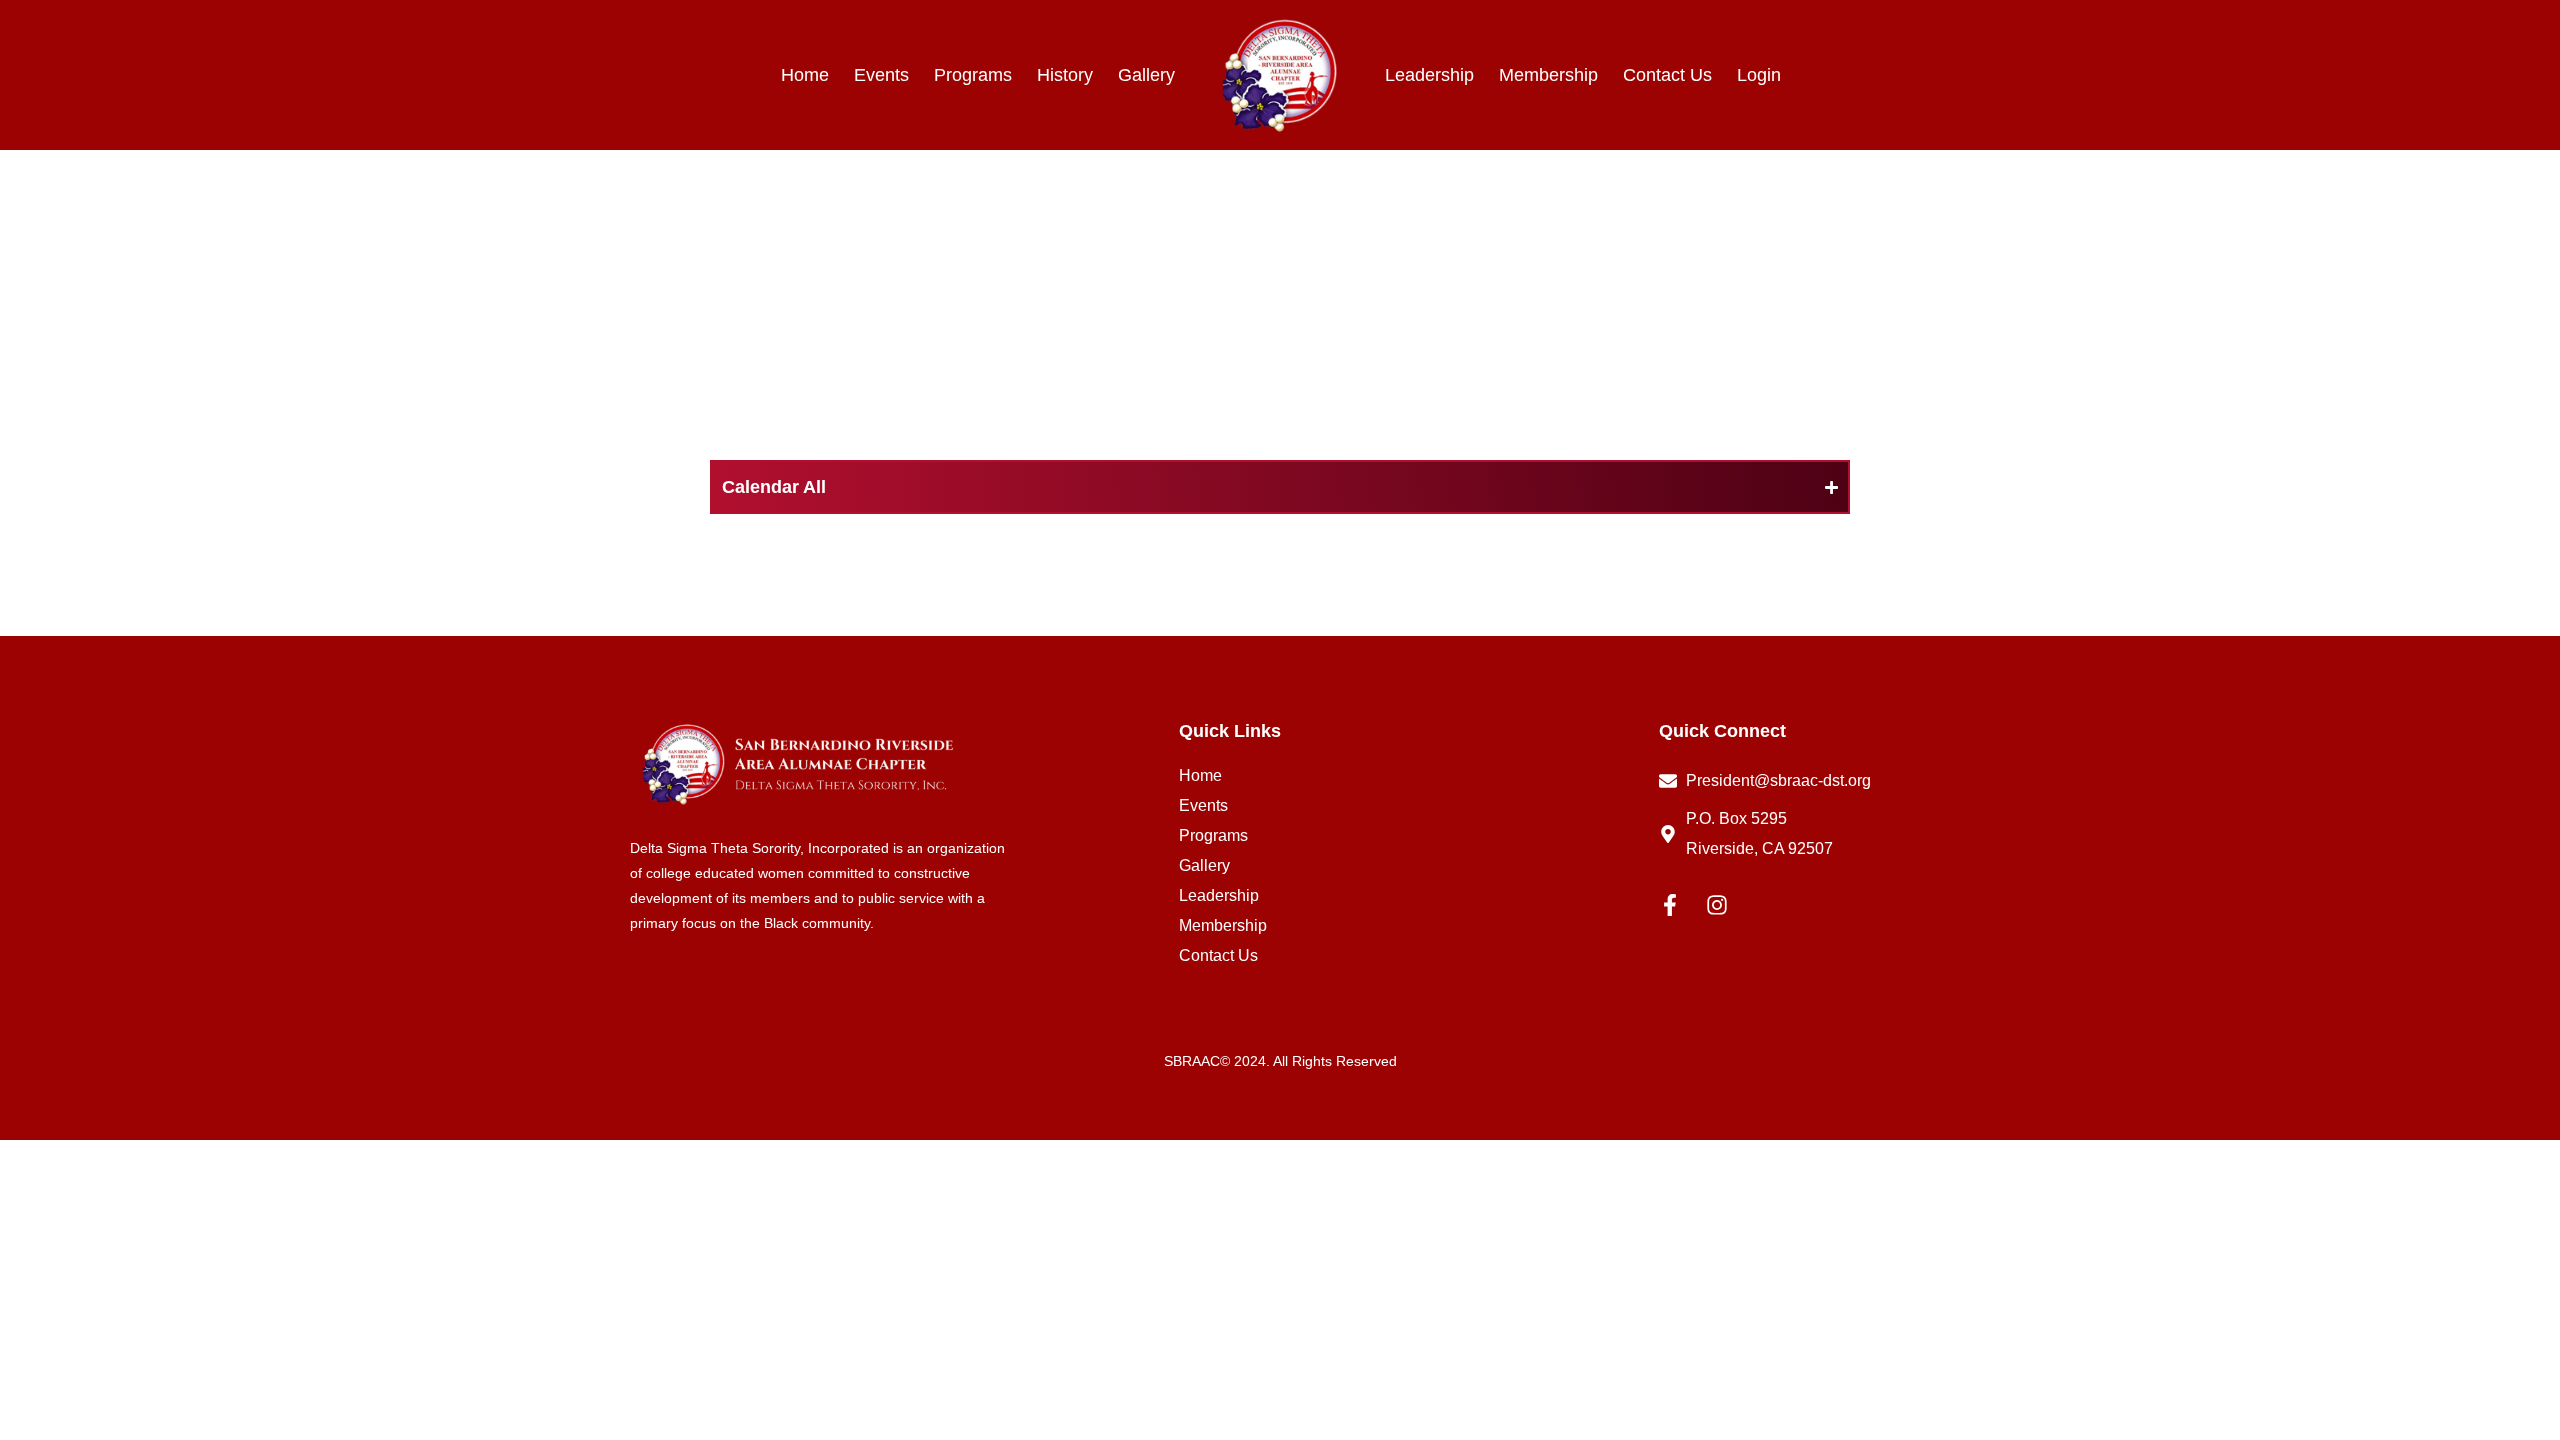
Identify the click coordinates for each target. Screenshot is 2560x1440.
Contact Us (1667, 75)
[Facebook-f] (1670, 905)
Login (1759, 75)
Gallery (1146, 75)
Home (805, 75)
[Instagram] (1717, 905)
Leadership (1429, 75)
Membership (1548, 75)
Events (881, 75)
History (1065, 75)
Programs (973, 75)
